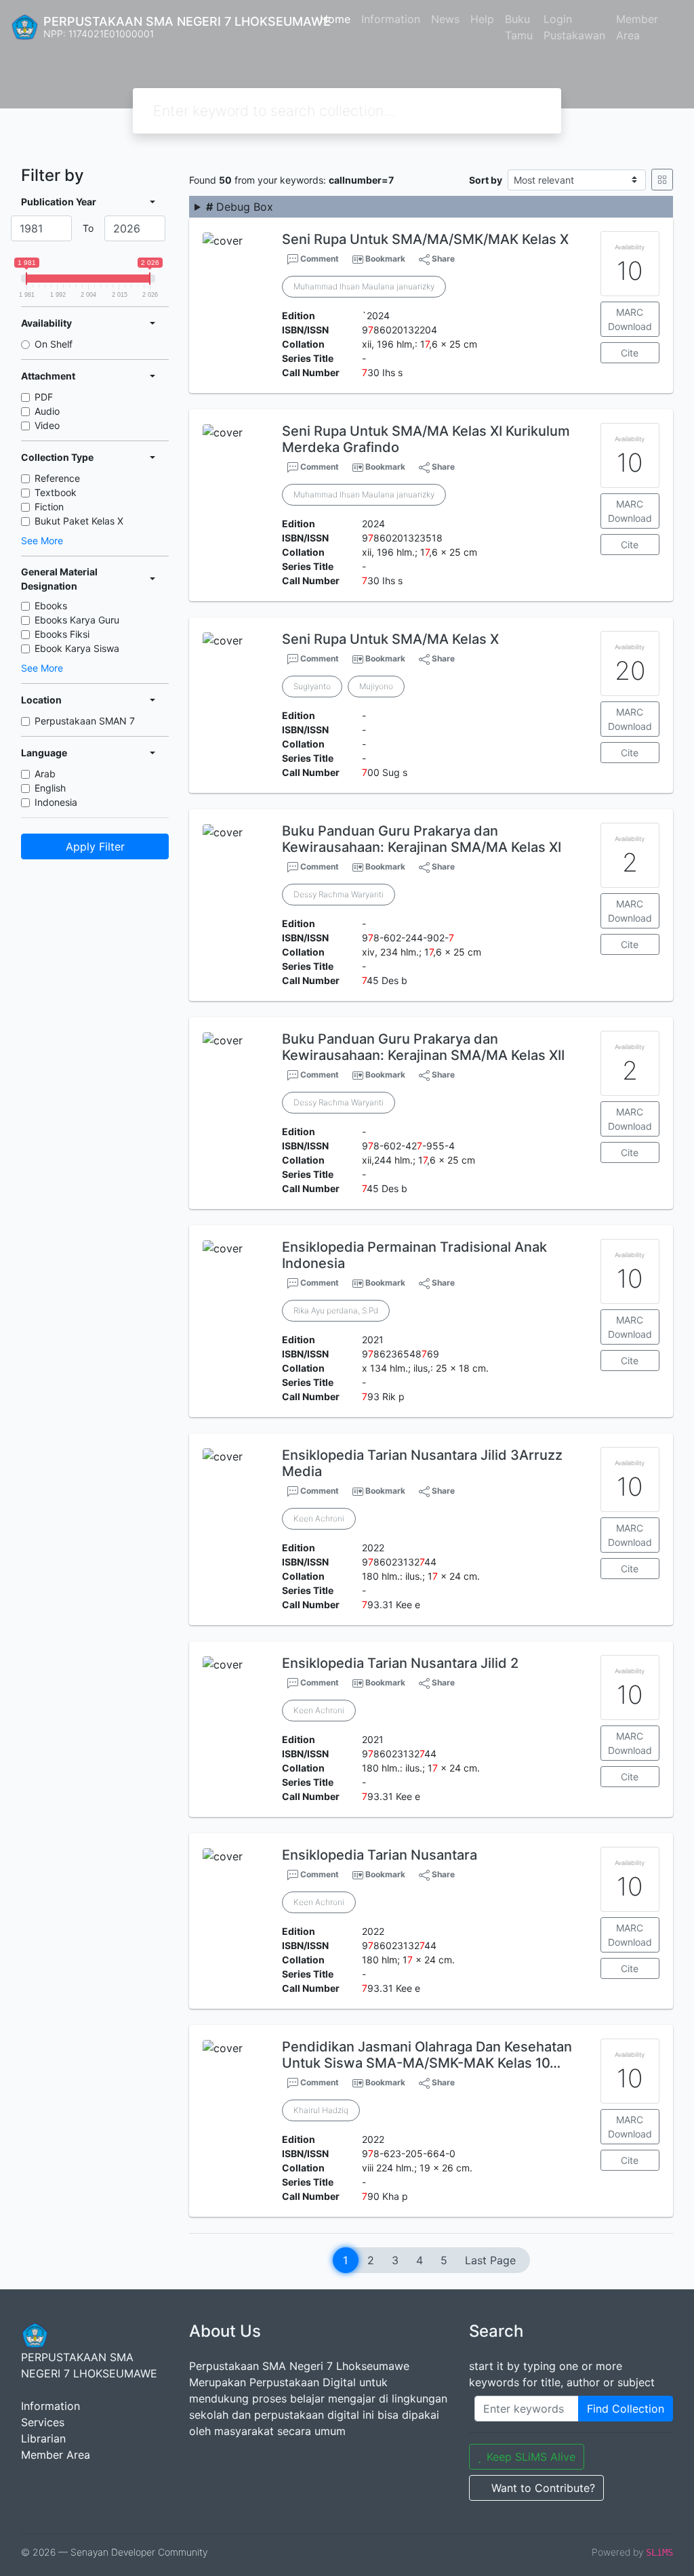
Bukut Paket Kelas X (79, 521)
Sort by (486, 180)
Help (482, 19)
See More (42, 540)
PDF (44, 397)
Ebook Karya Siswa (77, 648)
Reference (57, 478)
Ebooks (51, 606)
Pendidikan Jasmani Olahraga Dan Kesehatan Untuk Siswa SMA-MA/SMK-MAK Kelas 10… (427, 2055)
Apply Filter (95, 846)
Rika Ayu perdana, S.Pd (336, 1310)
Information (391, 19)
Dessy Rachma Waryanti (339, 894)
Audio (47, 411)
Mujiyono (376, 686)
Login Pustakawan (574, 27)
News (445, 19)
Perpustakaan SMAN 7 (85, 721)
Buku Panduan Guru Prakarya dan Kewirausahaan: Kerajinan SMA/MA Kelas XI (422, 839)
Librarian (43, 2438)
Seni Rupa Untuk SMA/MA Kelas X (390, 639)
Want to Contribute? (543, 2488)
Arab (45, 774)
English (50, 788)
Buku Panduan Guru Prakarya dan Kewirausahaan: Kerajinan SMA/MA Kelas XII (423, 1047)
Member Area (637, 27)
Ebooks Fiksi (62, 634)
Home (335, 19)
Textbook (56, 492)
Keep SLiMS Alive (531, 2457)
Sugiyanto (312, 686)
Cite (630, 353)
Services (43, 2422)
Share (442, 259)
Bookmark (385, 259)
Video (47, 425)
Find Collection (626, 2409)
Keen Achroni (319, 1518)
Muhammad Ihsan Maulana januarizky (364, 286)
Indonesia (56, 802)
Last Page (490, 2260)
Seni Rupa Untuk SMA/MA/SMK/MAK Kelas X (425, 239)
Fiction (49, 507)
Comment (319, 259)
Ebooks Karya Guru (77, 620)
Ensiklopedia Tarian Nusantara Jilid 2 (400, 1663)
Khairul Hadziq (321, 2110)
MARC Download (630, 319)
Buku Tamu (519, 27)
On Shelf (54, 344)
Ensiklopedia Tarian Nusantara (380, 1855)
